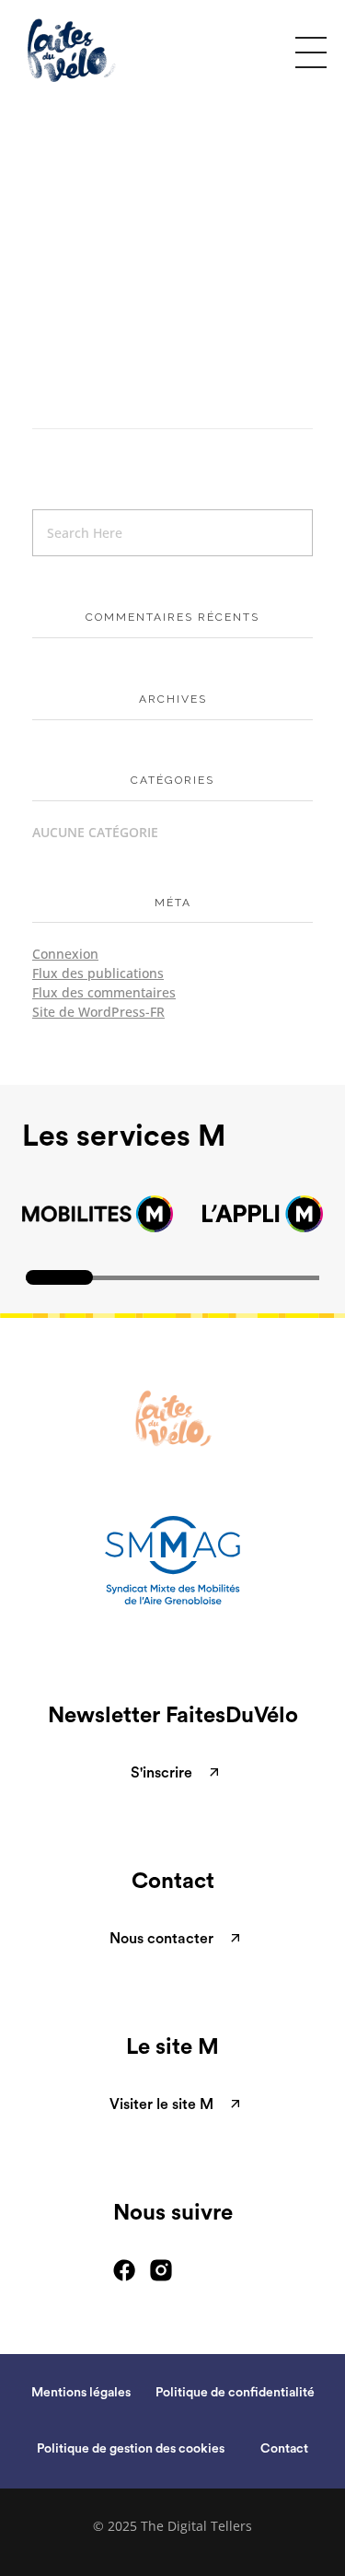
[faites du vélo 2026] (91, 50)
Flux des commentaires (104, 992)
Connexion (65, 954)
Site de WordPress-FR (98, 1012)
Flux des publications (98, 973)
